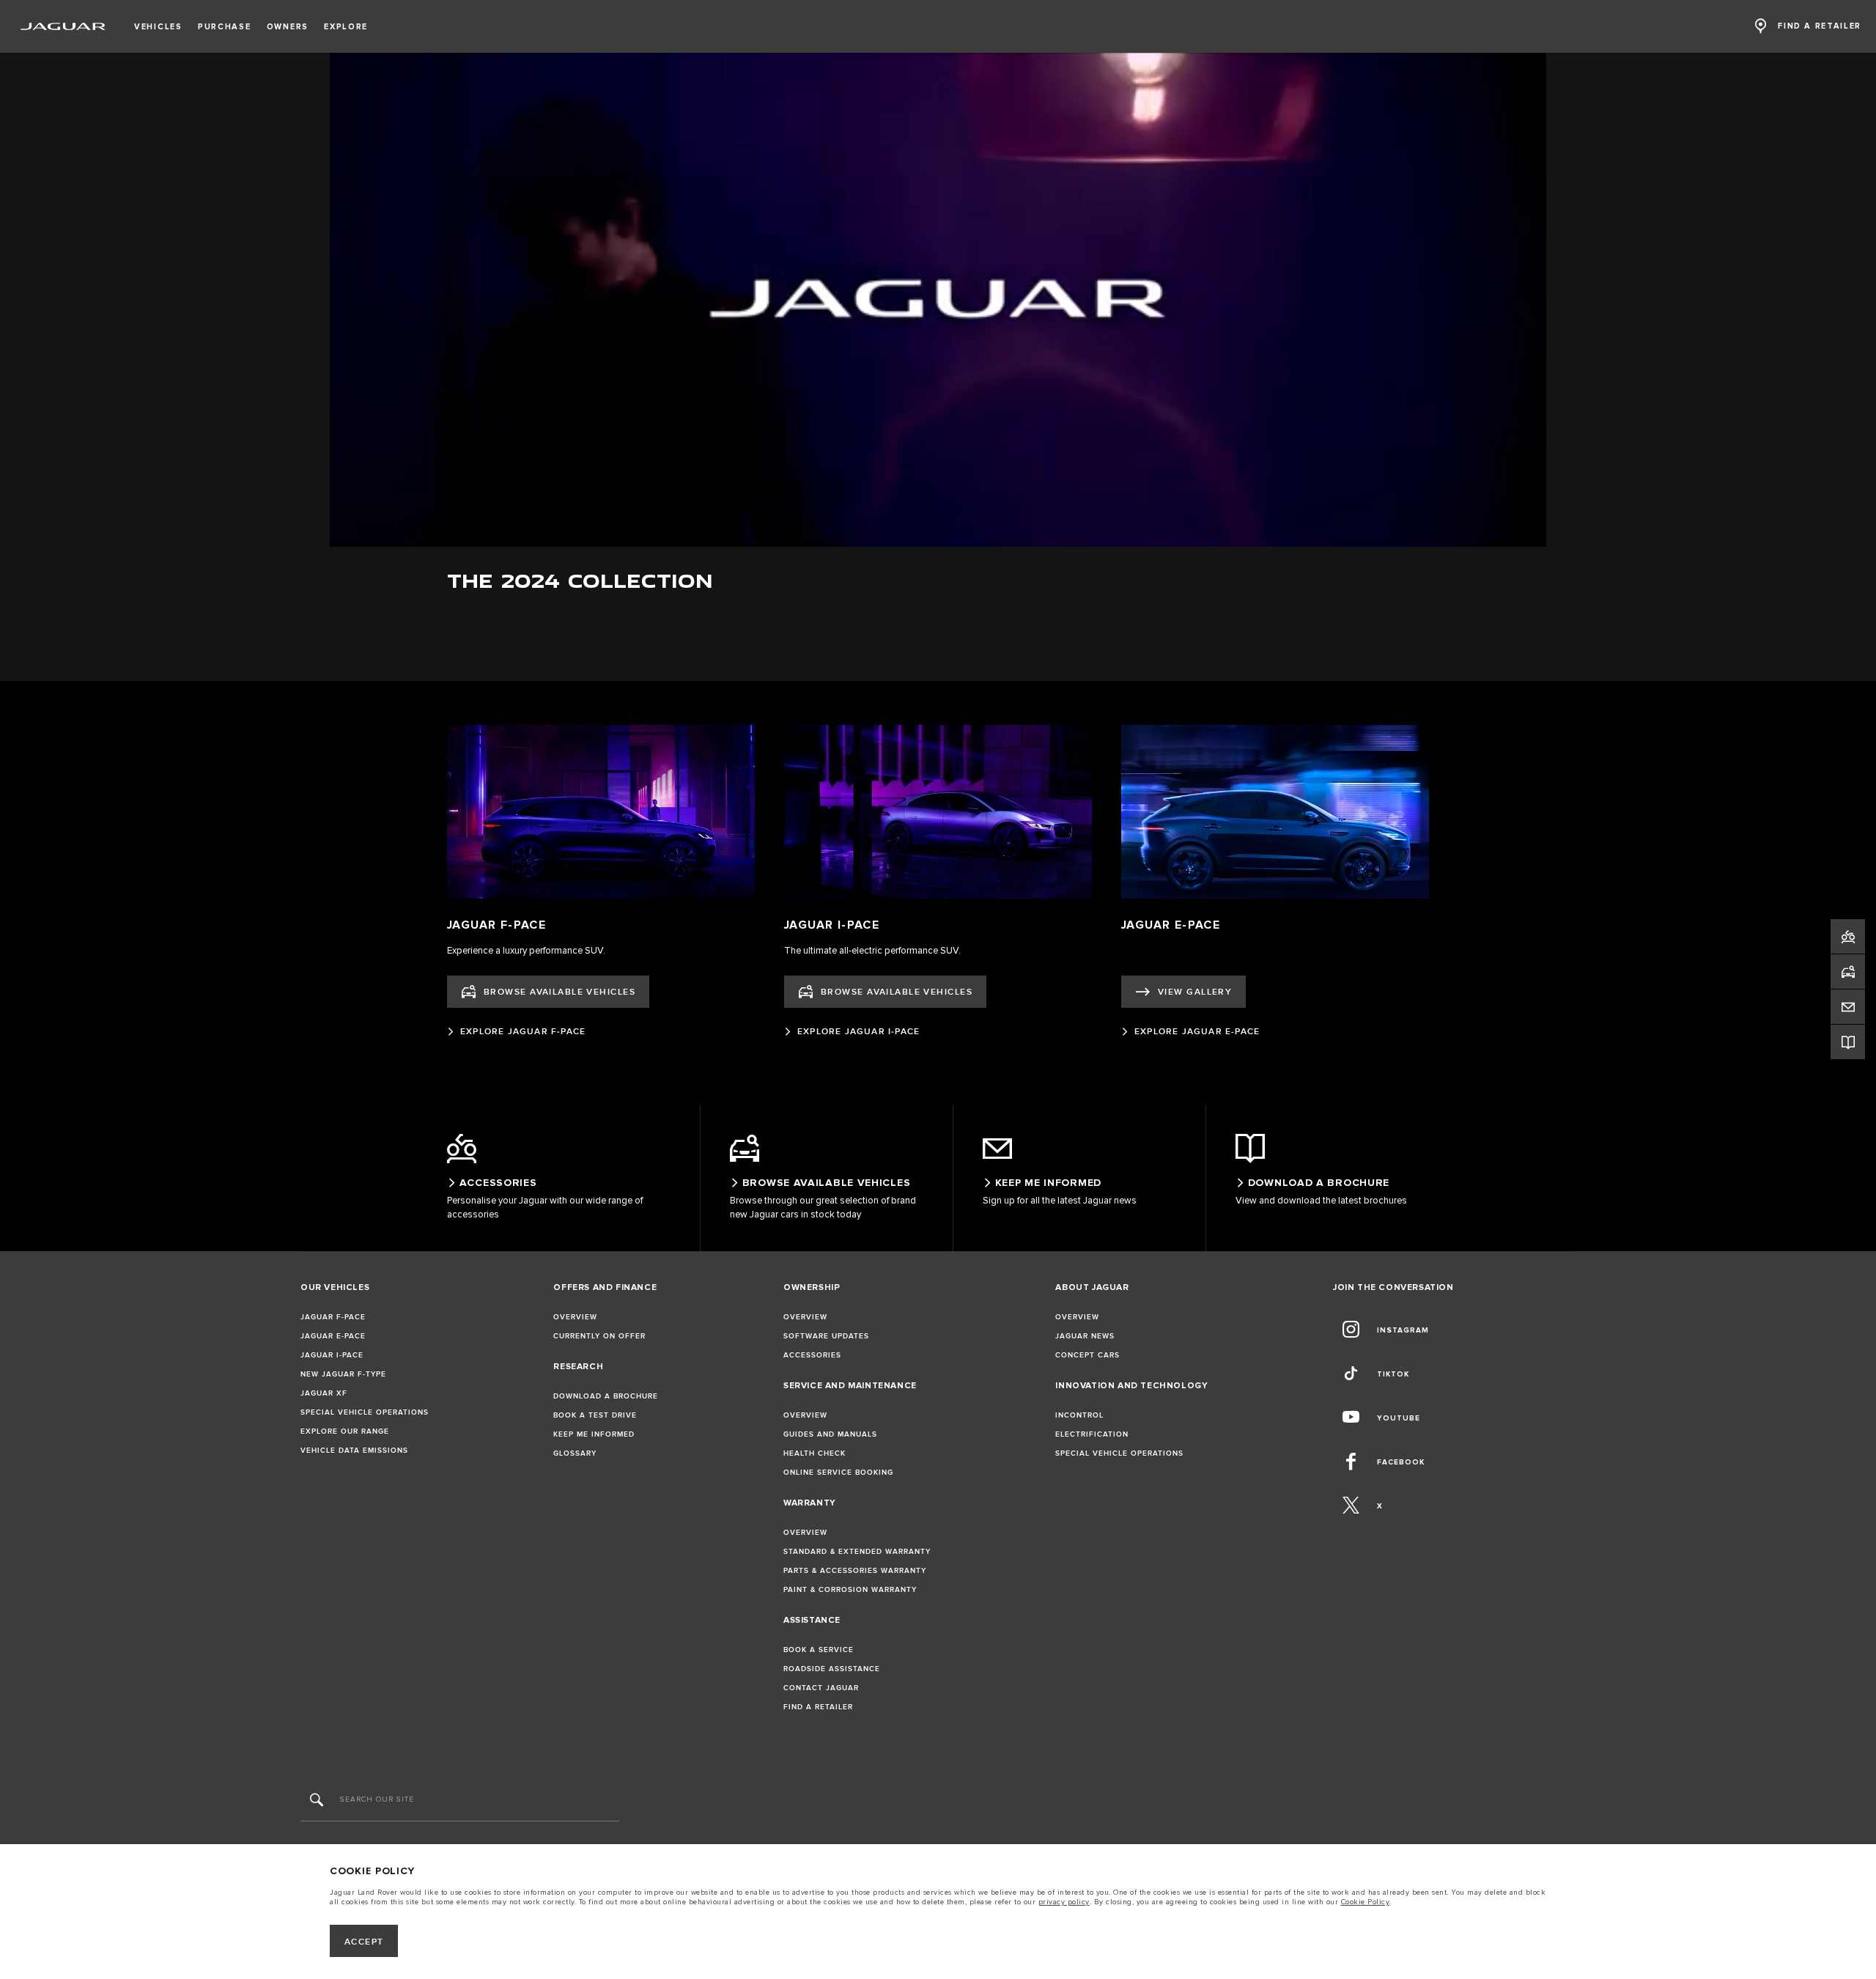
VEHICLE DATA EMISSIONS (354, 1451)
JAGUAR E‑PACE (333, 1336)
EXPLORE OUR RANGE (345, 1431)
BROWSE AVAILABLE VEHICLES (560, 992)
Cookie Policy (1366, 1902)
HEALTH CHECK (815, 1453)
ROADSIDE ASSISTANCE (832, 1669)
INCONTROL (1079, 1415)
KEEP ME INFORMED (594, 1434)
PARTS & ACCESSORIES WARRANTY (855, 1571)
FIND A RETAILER (818, 1707)
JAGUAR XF (324, 1393)
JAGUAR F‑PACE (333, 1317)
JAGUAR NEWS (1085, 1336)
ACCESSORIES (812, 1355)
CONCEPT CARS (1087, 1355)
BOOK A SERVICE (819, 1650)
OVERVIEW (575, 1317)
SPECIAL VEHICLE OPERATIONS (365, 1412)
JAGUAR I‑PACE (332, 1355)
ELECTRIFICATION (1092, 1434)
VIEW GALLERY (1195, 992)
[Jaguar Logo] (63, 26)
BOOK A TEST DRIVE (595, 1415)
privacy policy (1064, 1902)
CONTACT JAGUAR (821, 1688)
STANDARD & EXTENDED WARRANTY (857, 1552)
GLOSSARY (575, 1453)
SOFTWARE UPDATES (826, 1336)
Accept (364, 1942)
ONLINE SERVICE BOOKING (838, 1473)
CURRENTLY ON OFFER (599, 1336)
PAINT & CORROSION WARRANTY (850, 1590)
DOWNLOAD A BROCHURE (606, 1396)
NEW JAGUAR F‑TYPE (343, 1374)
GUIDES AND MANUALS (830, 1434)
